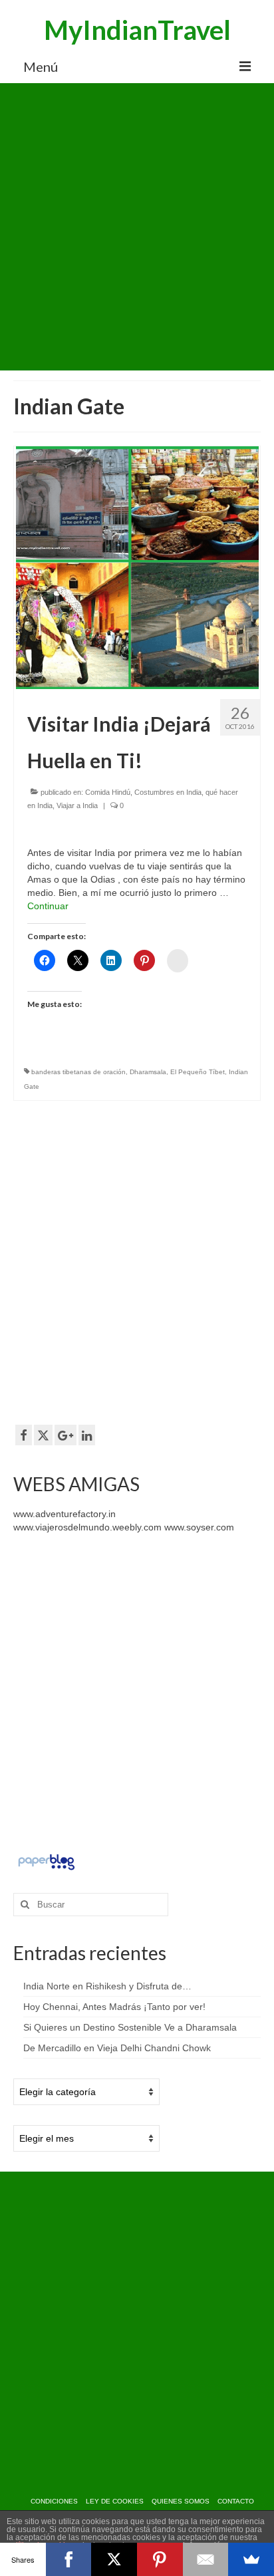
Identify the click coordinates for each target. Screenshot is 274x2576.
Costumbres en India (168, 792)
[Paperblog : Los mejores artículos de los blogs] (46, 1861)
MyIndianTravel (137, 30)
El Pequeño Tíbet (198, 1072)
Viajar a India (77, 805)
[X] (114, 2559)
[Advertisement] (137, 227)
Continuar (48, 906)
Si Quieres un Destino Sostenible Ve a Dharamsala (130, 2027)
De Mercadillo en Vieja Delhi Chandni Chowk (117, 2048)
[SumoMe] (251, 2559)
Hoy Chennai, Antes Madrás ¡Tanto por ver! (114, 2007)
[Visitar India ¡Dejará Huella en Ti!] (137, 567)
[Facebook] (69, 2559)
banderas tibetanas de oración (78, 1072)
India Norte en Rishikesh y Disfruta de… (107, 1986)
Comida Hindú (108, 792)
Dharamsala (148, 1072)
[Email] (206, 2559)
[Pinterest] (160, 2559)
